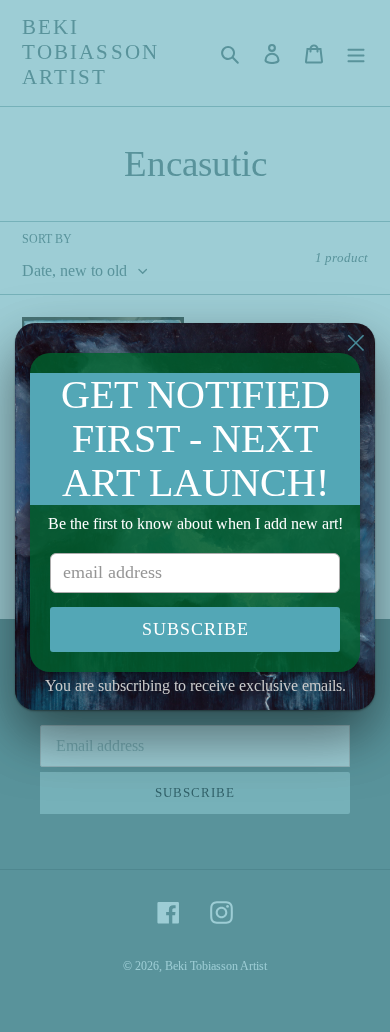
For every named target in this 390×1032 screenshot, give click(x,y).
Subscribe (195, 629)
